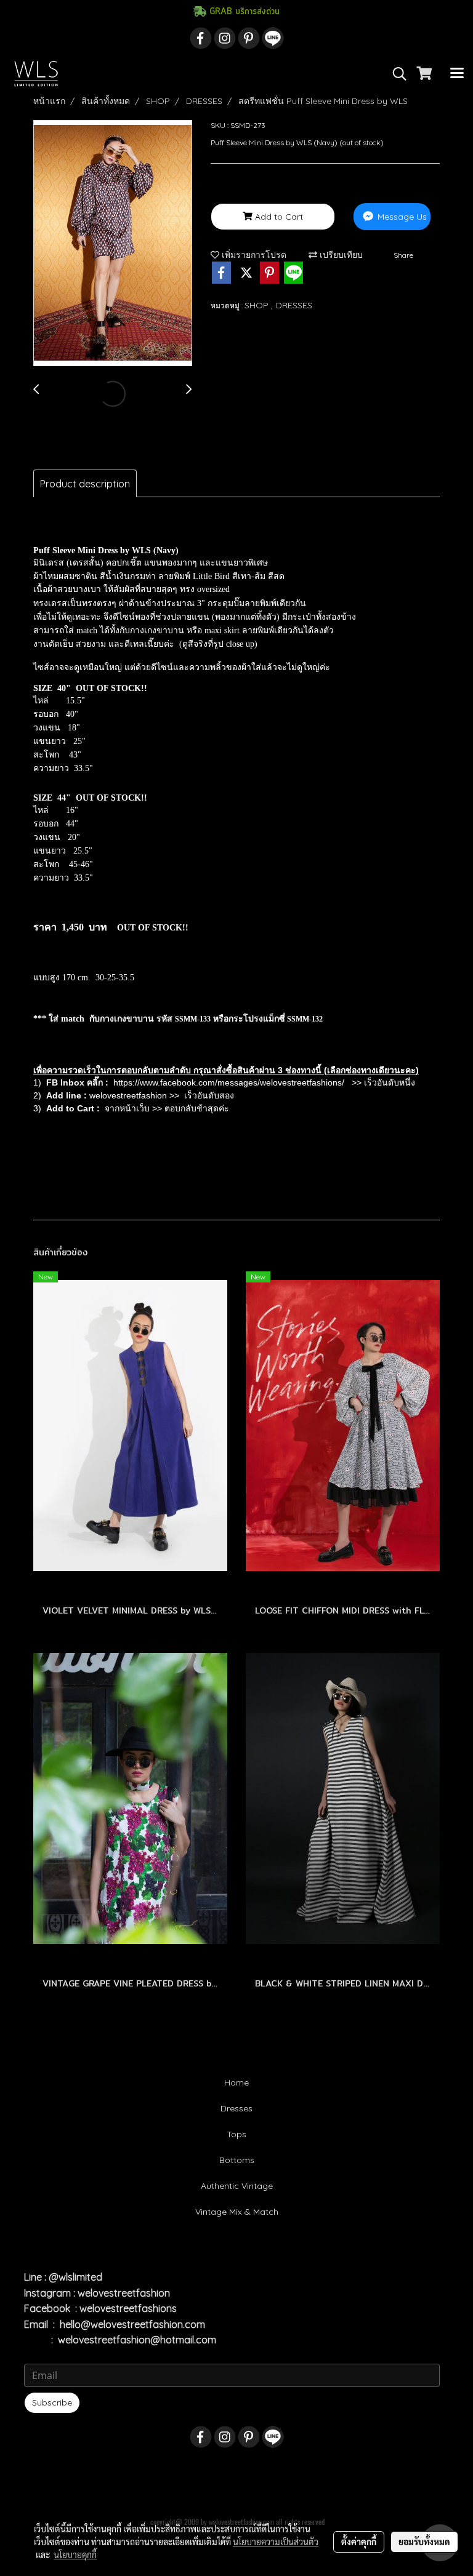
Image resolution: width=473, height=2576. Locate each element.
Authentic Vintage (237, 2186)
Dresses (236, 2108)
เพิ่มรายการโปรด (253, 255)
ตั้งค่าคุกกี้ (359, 2542)
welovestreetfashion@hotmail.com (137, 2340)
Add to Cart (278, 217)
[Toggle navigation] (457, 74)
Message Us (401, 217)
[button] (395, 74)
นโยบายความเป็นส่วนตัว (276, 2542)
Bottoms (237, 2160)
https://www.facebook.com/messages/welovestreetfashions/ (229, 1082)
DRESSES (294, 305)
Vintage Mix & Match (237, 2212)
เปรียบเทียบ (340, 255)
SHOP (258, 305)
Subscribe (52, 2402)
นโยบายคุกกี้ (75, 2554)
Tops (236, 2134)
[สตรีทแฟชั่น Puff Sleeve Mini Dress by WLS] (113, 244)
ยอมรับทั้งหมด (424, 2542)
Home (236, 2082)
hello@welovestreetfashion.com (132, 2324)
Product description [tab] (85, 484)
